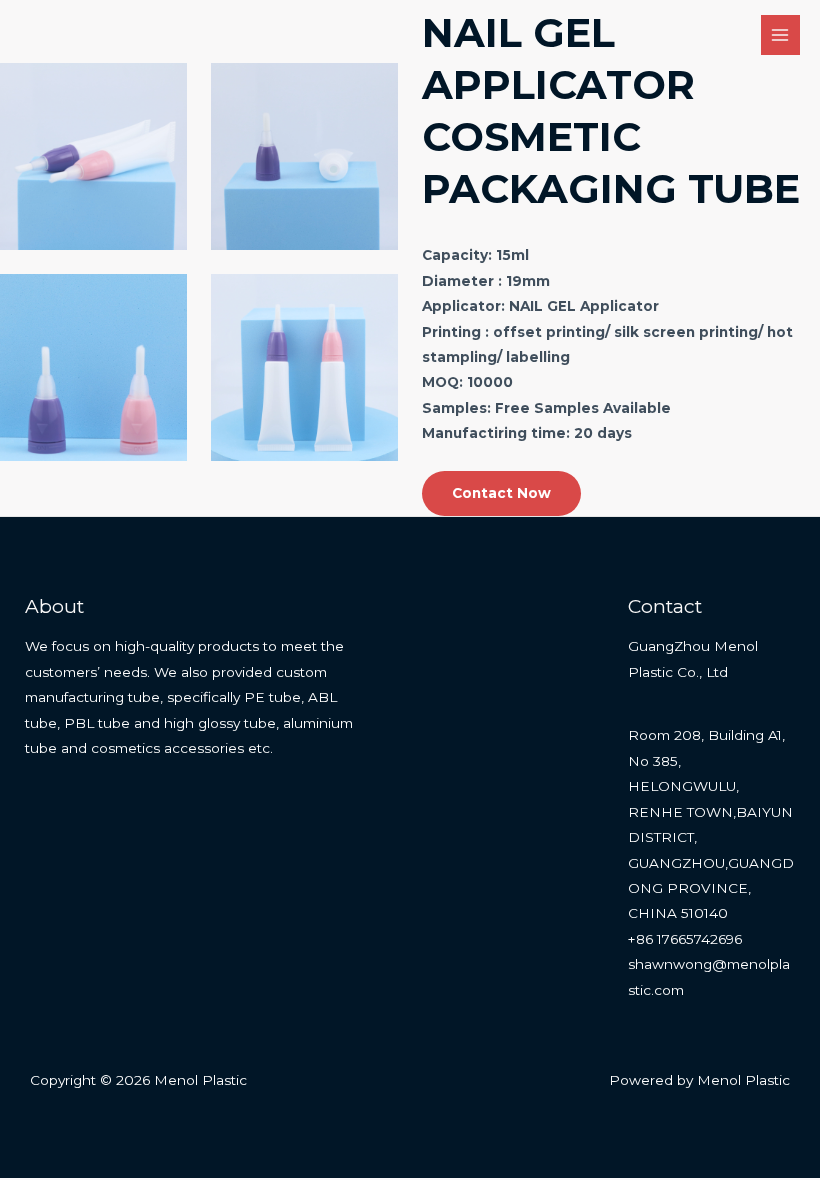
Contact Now (501, 493)
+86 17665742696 (685, 939)
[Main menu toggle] (780, 34)
